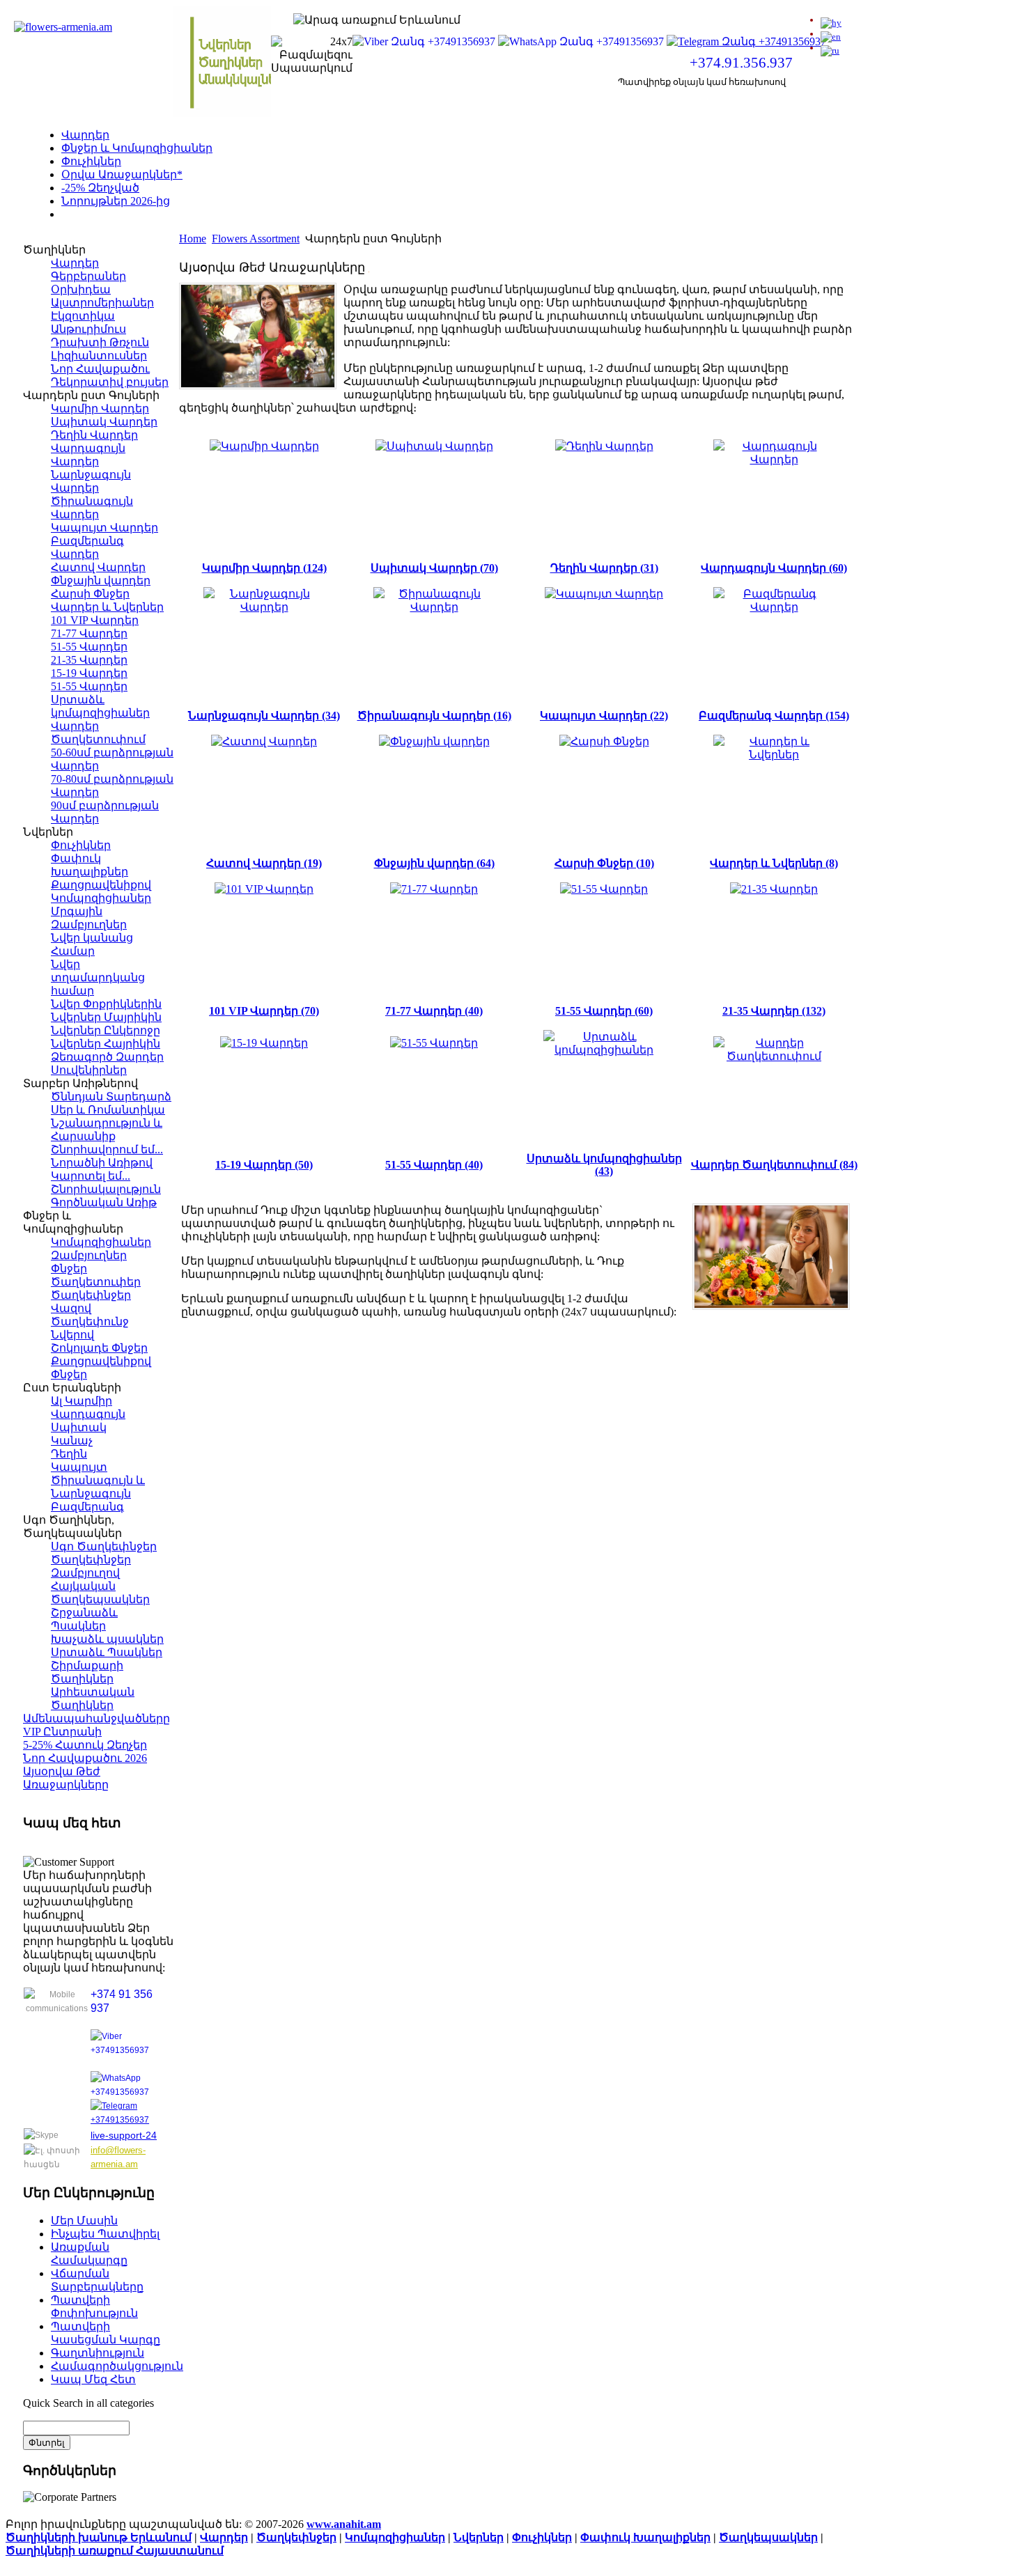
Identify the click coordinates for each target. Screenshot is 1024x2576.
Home (193, 239)
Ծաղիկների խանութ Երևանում (99, 2537)
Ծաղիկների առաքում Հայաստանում (115, 2551)
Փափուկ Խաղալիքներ (645, 2537)
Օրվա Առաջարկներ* (122, 174)
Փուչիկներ (91, 161)
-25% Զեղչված (100, 188)
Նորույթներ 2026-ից (116, 201)
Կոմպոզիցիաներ (395, 2537)
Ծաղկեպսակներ (768, 2537)
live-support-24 (124, 2135)
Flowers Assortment (256, 239)
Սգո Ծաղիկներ (106, 214)
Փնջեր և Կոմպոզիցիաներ (137, 148)
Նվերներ (479, 2537)
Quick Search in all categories (88, 2403)
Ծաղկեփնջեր (296, 2537)
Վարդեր (85, 135)
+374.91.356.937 (741, 63)
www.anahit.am (344, 2524)
